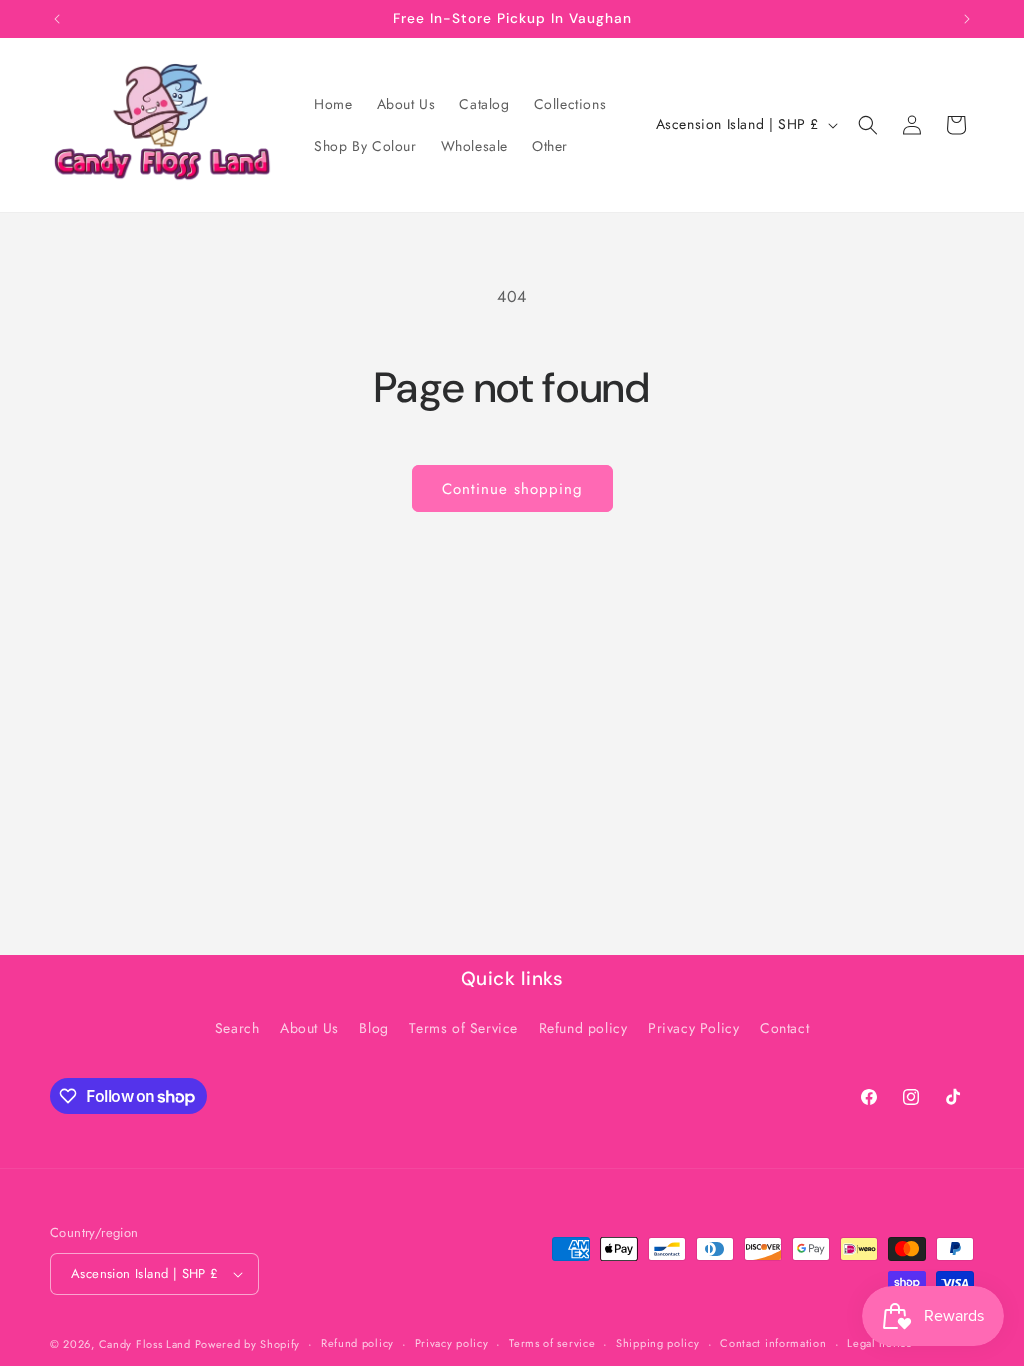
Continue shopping (512, 489)
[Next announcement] (967, 19)
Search (237, 1028)
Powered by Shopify (248, 1344)
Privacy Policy (693, 1028)
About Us (309, 1028)
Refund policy (583, 1028)
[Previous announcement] (57, 19)
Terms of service (552, 1343)
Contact (784, 1028)
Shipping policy (658, 1343)
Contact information (773, 1343)
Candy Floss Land (147, 1344)
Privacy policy (452, 1343)
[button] (868, 125)
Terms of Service (463, 1028)
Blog (373, 1028)
